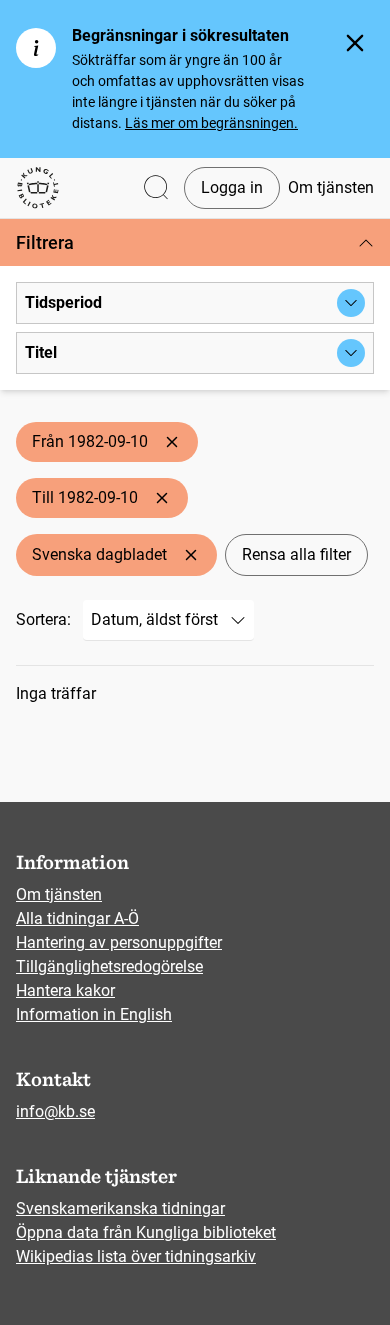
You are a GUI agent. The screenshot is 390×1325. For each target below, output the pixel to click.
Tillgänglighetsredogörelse (109, 966)
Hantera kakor (65, 990)
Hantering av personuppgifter (119, 942)
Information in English (94, 1014)
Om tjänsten (331, 187)
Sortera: (43, 619)
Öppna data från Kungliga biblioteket (146, 1232)
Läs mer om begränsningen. (211, 123)
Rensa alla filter (296, 554)
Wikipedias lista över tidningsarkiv (136, 1256)
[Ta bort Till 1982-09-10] (162, 498)
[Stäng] (355, 43)
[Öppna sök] (156, 188)
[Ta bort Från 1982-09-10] (172, 442)
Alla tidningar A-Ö (77, 918)
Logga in (232, 187)
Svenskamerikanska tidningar (120, 1208)
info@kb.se (55, 1111)
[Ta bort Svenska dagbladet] (191, 555)
